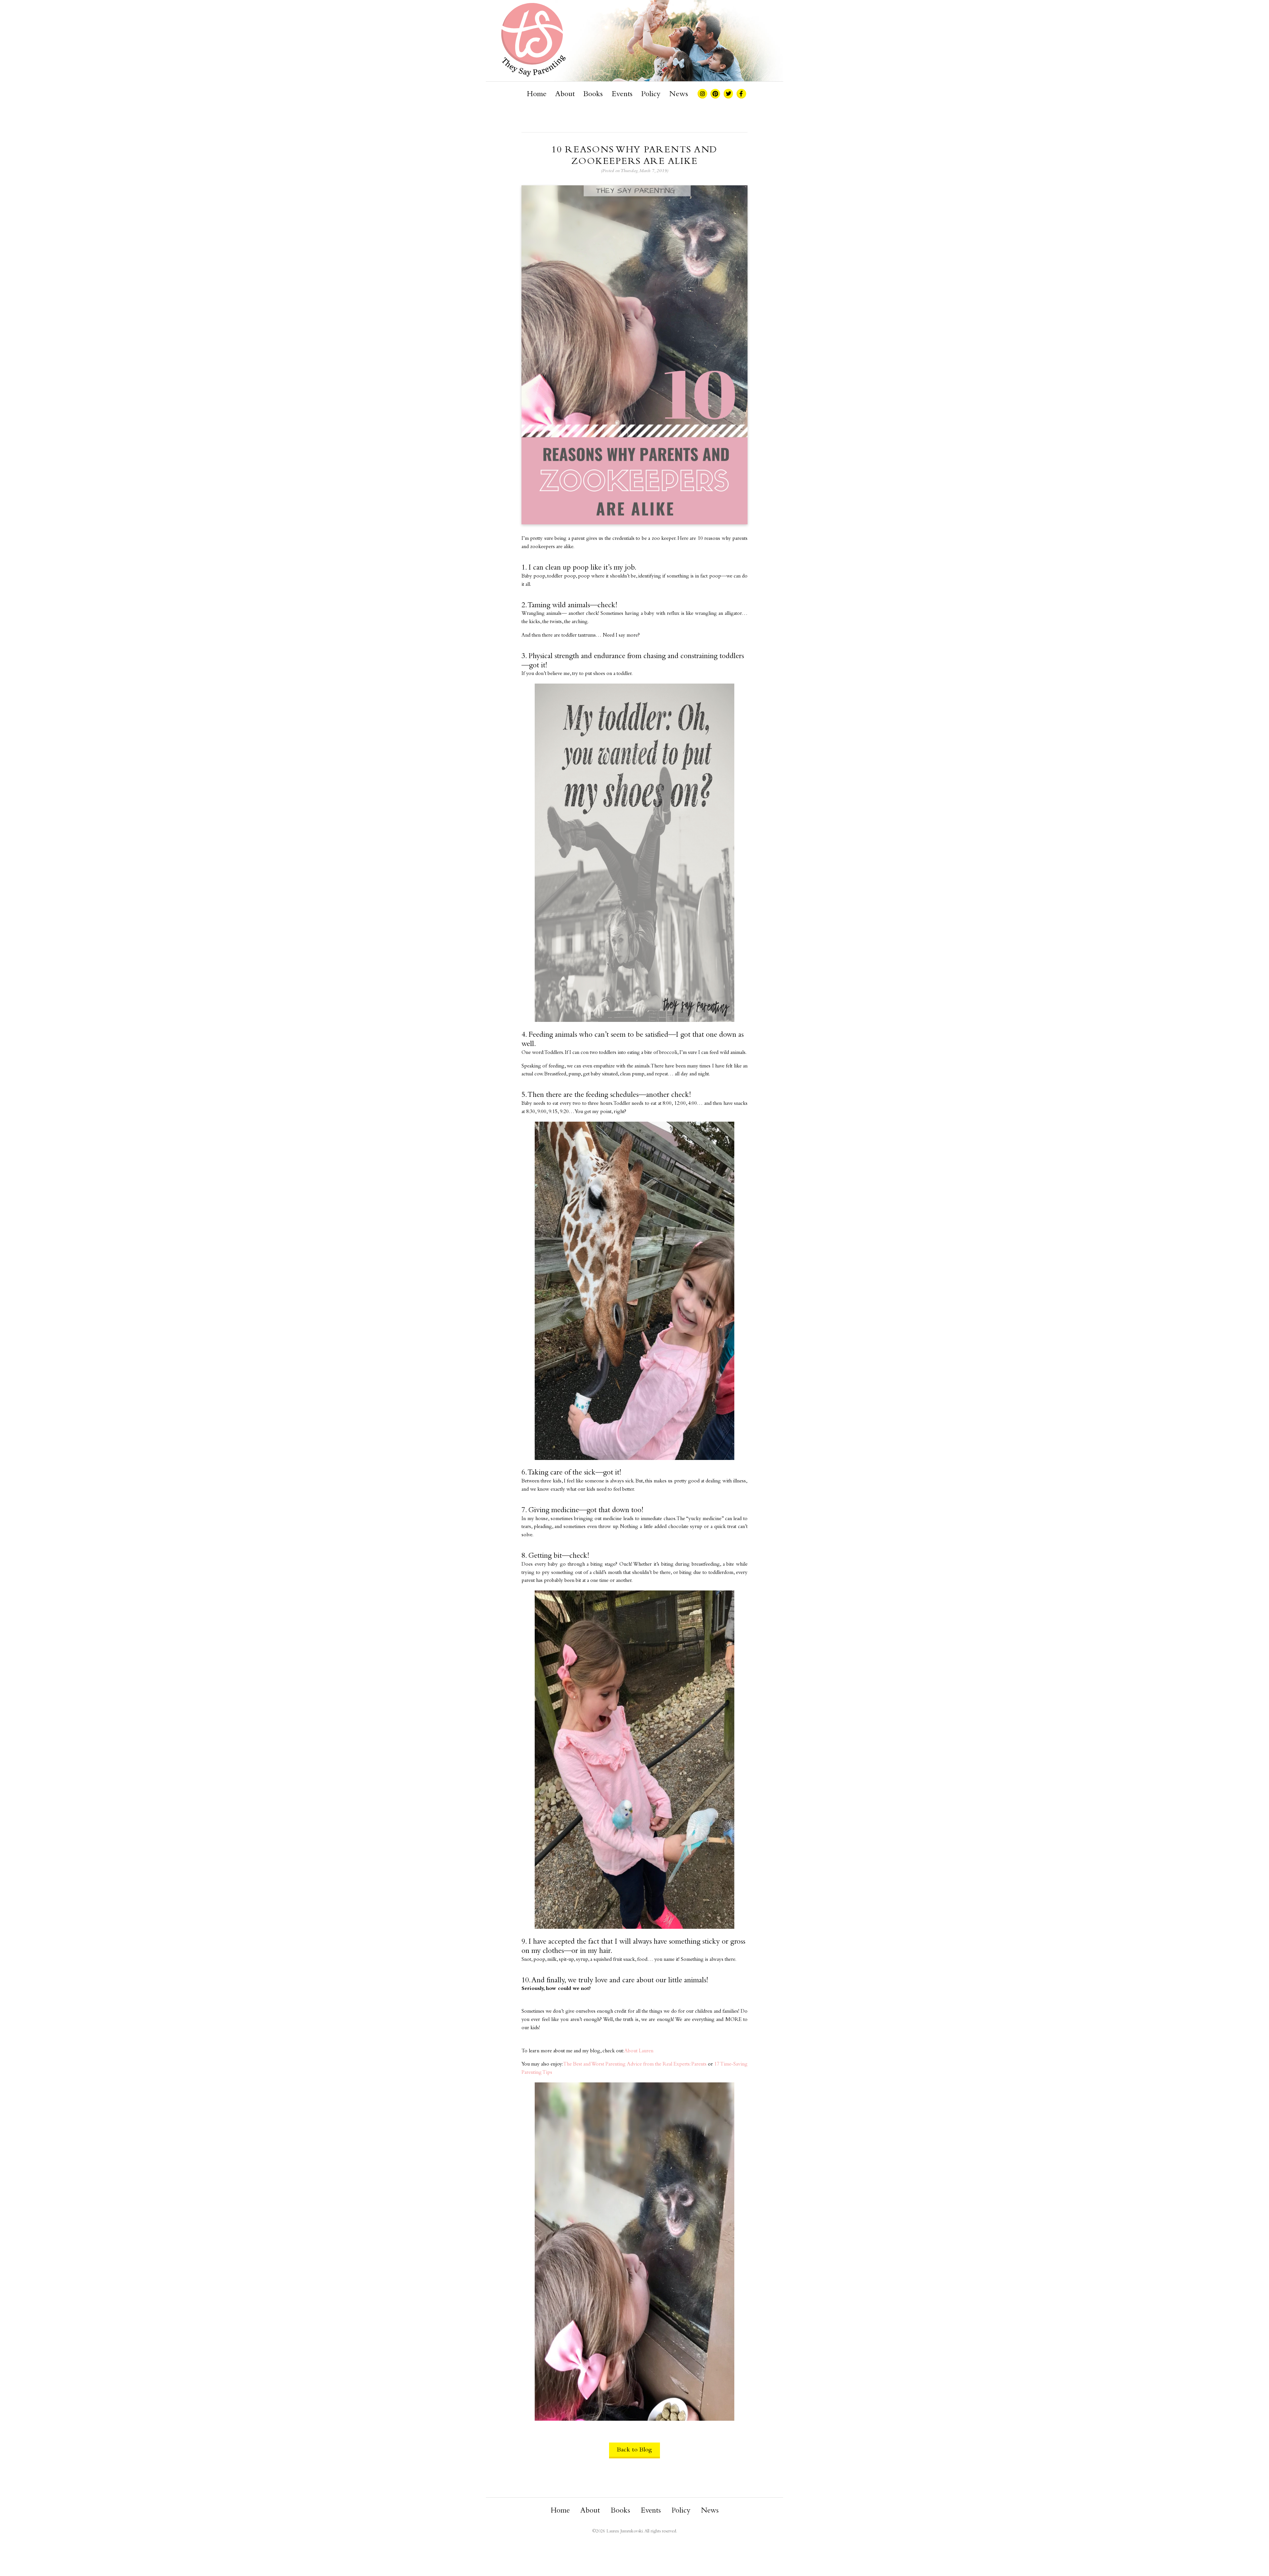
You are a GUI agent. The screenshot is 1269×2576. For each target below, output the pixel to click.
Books (593, 94)
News (679, 94)
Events (622, 94)
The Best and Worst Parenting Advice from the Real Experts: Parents (635, 2064)
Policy (651, 94)
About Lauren (639, 2051)
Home (537, 94)
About (565, 94)
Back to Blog (634, 2450)
